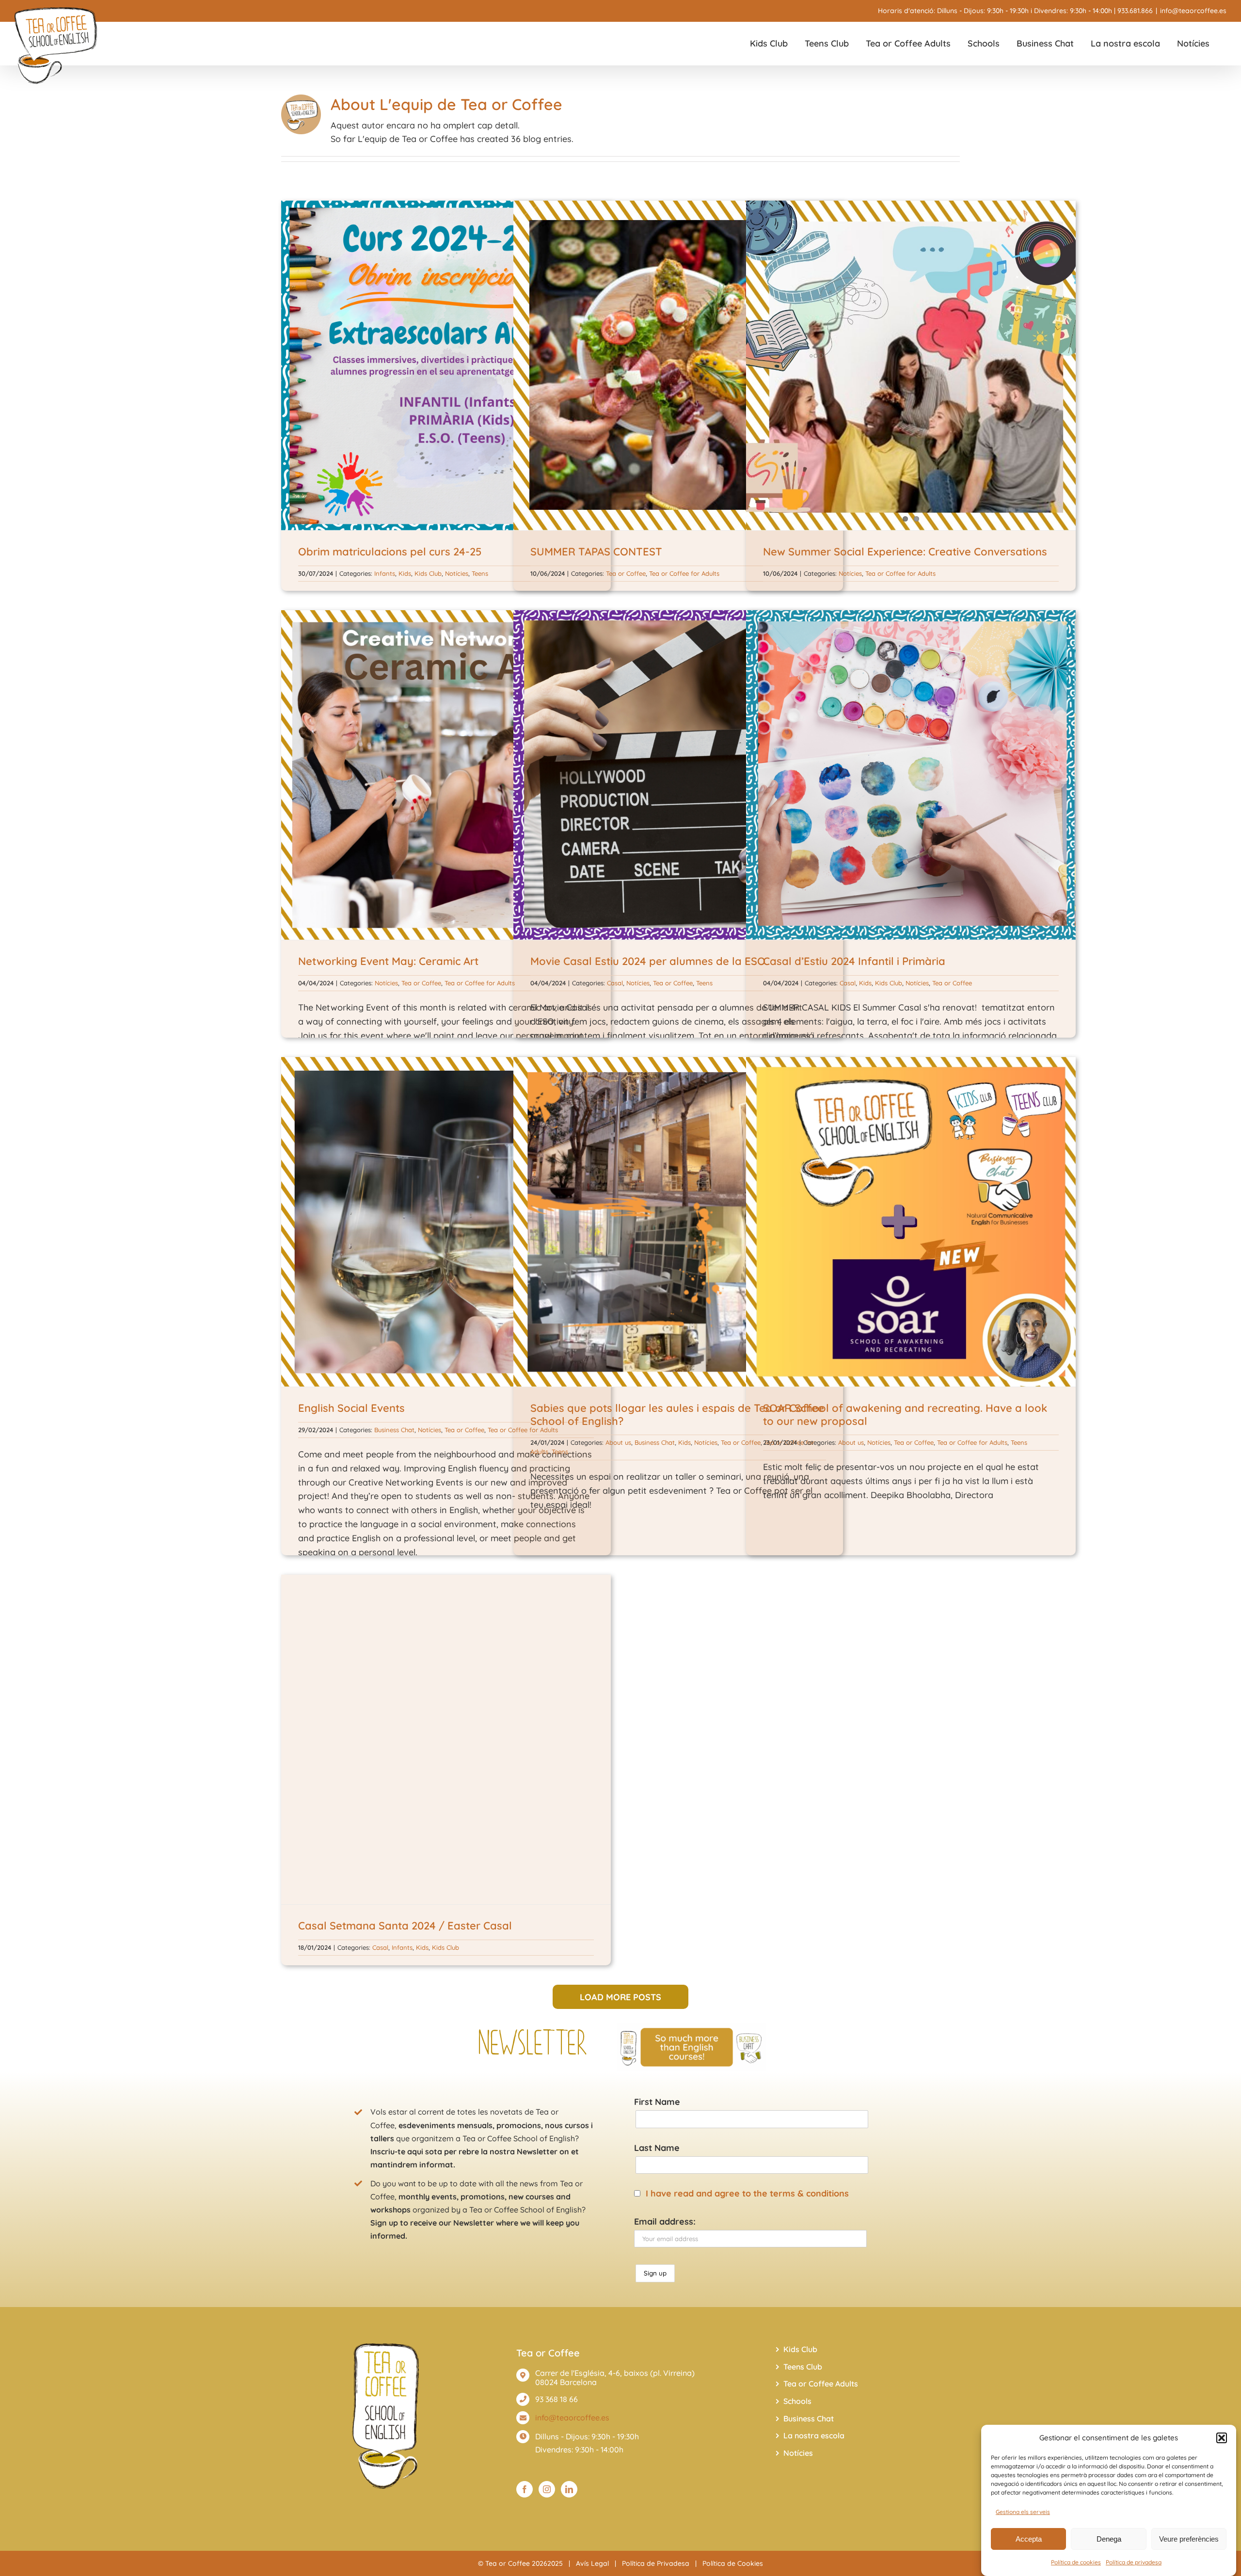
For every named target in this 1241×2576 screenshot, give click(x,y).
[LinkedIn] (569, 2489)
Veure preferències (1189, 2539)
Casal (615, 983)
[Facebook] (525, 2489)
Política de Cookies (733, 2563)
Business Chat (394, 1430)
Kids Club (428, 573)
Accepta (1029, 2539)
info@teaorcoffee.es (1193, 11)
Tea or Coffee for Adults (684, 573)
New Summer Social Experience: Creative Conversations (905, 552)
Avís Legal (592, 2563)
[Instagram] (547, 2489)
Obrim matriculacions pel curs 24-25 (390, 552)
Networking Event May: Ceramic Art (388, 961)
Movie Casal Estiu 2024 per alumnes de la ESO (648, 961)
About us (618, 1442)
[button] (1222, 2438)
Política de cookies (1076, 2562)
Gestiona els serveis (1023, 2512)
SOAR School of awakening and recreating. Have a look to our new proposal (905, 1414)
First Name (657, 2102)
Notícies (457, 573)
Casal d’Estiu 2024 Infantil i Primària (854, 961)
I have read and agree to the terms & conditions (747, 2193)
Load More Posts (620, 1997)
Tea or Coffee (626, 573)
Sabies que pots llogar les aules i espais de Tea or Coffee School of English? (677, 1414)
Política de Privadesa (656, 2563)
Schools (797, 2401)
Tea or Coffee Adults (821, 2384)
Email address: (665, 2221)
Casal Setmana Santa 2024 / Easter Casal (405, 1926)
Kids (405, 573)
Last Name (657, 2148)
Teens (480, 573)
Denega (1109, 2539)
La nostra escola (814, 2435)
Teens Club (803, 2367)
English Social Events (351, 1408)
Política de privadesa (1134, 2562)
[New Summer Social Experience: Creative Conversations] (911, 365)
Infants (385, 573)
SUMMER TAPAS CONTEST (596, 552)
